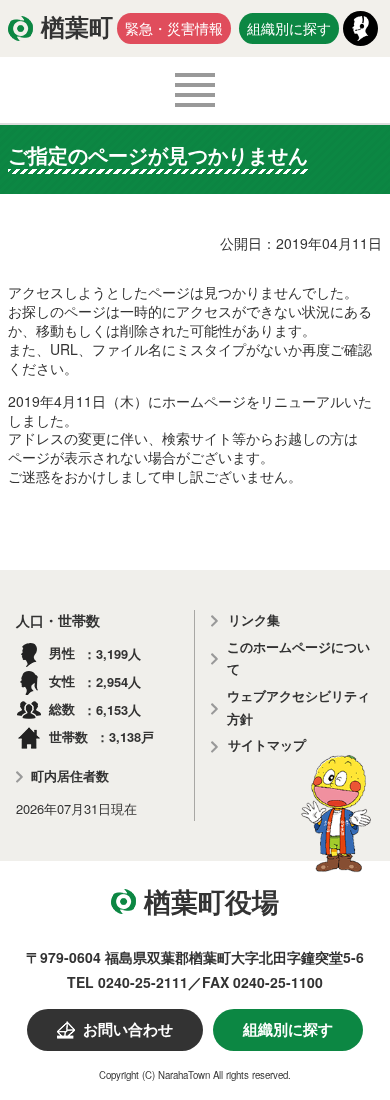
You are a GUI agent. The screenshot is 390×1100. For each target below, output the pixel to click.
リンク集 (254, 620)
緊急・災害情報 (174, 28)
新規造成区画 (104, 554)
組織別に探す (289, 28)
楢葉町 (77, 28)
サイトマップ (267, 745)
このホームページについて (298, 659)
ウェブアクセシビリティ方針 (298, 708)
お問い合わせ (128, 1030)
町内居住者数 (70, 776)
